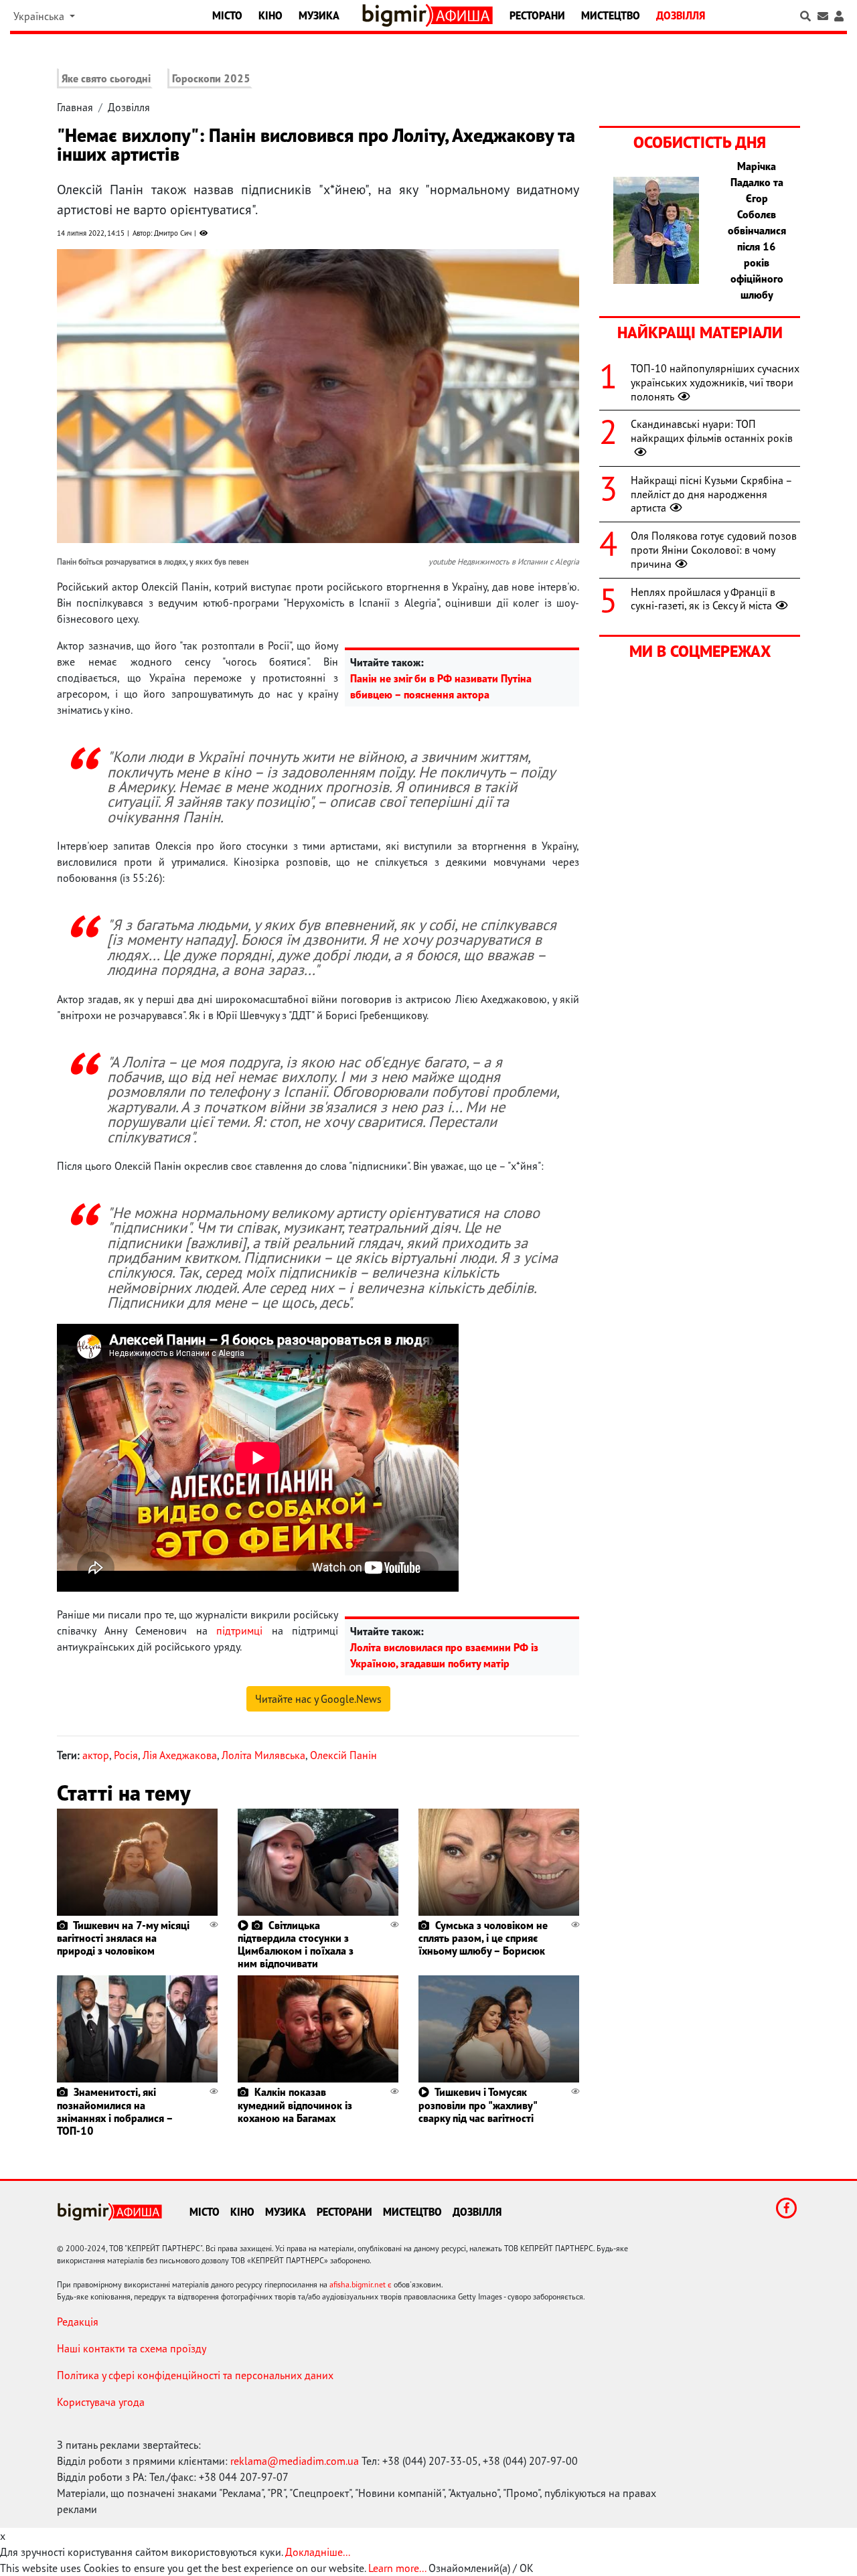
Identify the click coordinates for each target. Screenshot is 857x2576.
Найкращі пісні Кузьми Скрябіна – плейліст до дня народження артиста (711, 494)
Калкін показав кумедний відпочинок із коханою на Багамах (295, 2105)
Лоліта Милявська (263, 1755)
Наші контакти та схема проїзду (132, 2348)
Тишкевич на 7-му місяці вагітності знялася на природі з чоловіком (123, 1938)
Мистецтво (611, 15)
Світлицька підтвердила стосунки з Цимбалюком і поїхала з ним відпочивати (296, 1945)
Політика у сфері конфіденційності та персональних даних (195, 2375)
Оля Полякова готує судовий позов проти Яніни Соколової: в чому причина (714, 550)
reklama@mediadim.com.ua (295, 2461)
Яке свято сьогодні (106, 78)
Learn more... (397, 2568)
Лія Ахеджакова (180, 1755)
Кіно (270, 15)
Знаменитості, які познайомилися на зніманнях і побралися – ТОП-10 (115, 2111)
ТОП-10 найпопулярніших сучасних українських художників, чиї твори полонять (715, 382)
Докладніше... (318, 2552)
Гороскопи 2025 (211, 78)
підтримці (239, 1631)
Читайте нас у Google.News (318, 1699)
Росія (126, 1755)
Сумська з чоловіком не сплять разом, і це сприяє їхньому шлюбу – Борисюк (483, 1938)
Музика (319, 15)
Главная (75, 107)
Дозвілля (681, 15)
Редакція (78, 2322)
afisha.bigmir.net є (361, 2284)
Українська (40, 16)
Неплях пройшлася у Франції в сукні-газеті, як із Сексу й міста (703, 599)
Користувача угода (101, 2402)
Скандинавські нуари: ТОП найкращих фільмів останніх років (712, 431)
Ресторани (537, 15)
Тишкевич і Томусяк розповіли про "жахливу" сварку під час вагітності (477, 2105)
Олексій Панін (343, 1755)
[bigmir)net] (397, 15)
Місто (227, 15)
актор (96, 1755)
